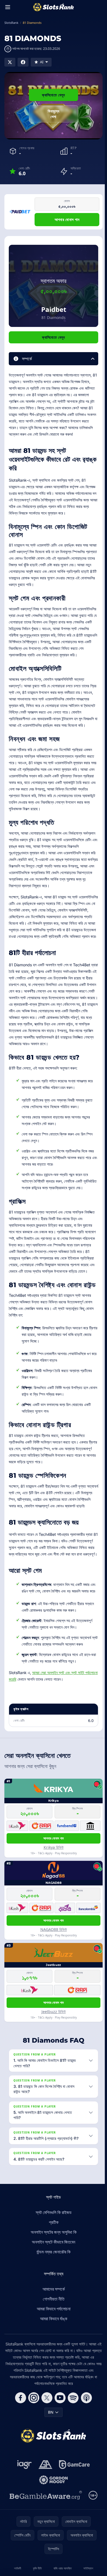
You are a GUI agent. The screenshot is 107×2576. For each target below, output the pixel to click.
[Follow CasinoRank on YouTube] (59, 2449)
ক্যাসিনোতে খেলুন (53, 95)
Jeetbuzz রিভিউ (54, 2012)
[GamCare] (73, 2516)
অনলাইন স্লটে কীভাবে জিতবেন (52, 2293)
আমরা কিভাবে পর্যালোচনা (53, 2360)
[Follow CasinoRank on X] (46, 2449)
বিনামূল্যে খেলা (54, 114)
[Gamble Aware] (45, 2546)
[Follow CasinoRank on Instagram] (33, 2449)
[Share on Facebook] (23, 62)
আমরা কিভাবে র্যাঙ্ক (53, 2370)
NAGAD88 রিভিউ (54, 1929)
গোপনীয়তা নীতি (53, 2350)
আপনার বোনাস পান (67, 219)
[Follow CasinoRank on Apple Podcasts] (85, 2449)
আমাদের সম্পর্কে (53, 2340)
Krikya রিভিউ (54, 1847)
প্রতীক (53, 2273)
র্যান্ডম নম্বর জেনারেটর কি (52, 2303)
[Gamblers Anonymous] (44, 2516)
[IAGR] (23, 2516)
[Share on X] (10, 62)
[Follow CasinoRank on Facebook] (19, 2449)
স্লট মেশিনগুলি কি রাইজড (53, 2264)
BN (50, 2463)
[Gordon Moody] (52, 2531)
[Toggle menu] (8, 7)
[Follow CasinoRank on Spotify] (72, 2449)
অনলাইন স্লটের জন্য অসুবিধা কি (53, 2283)
